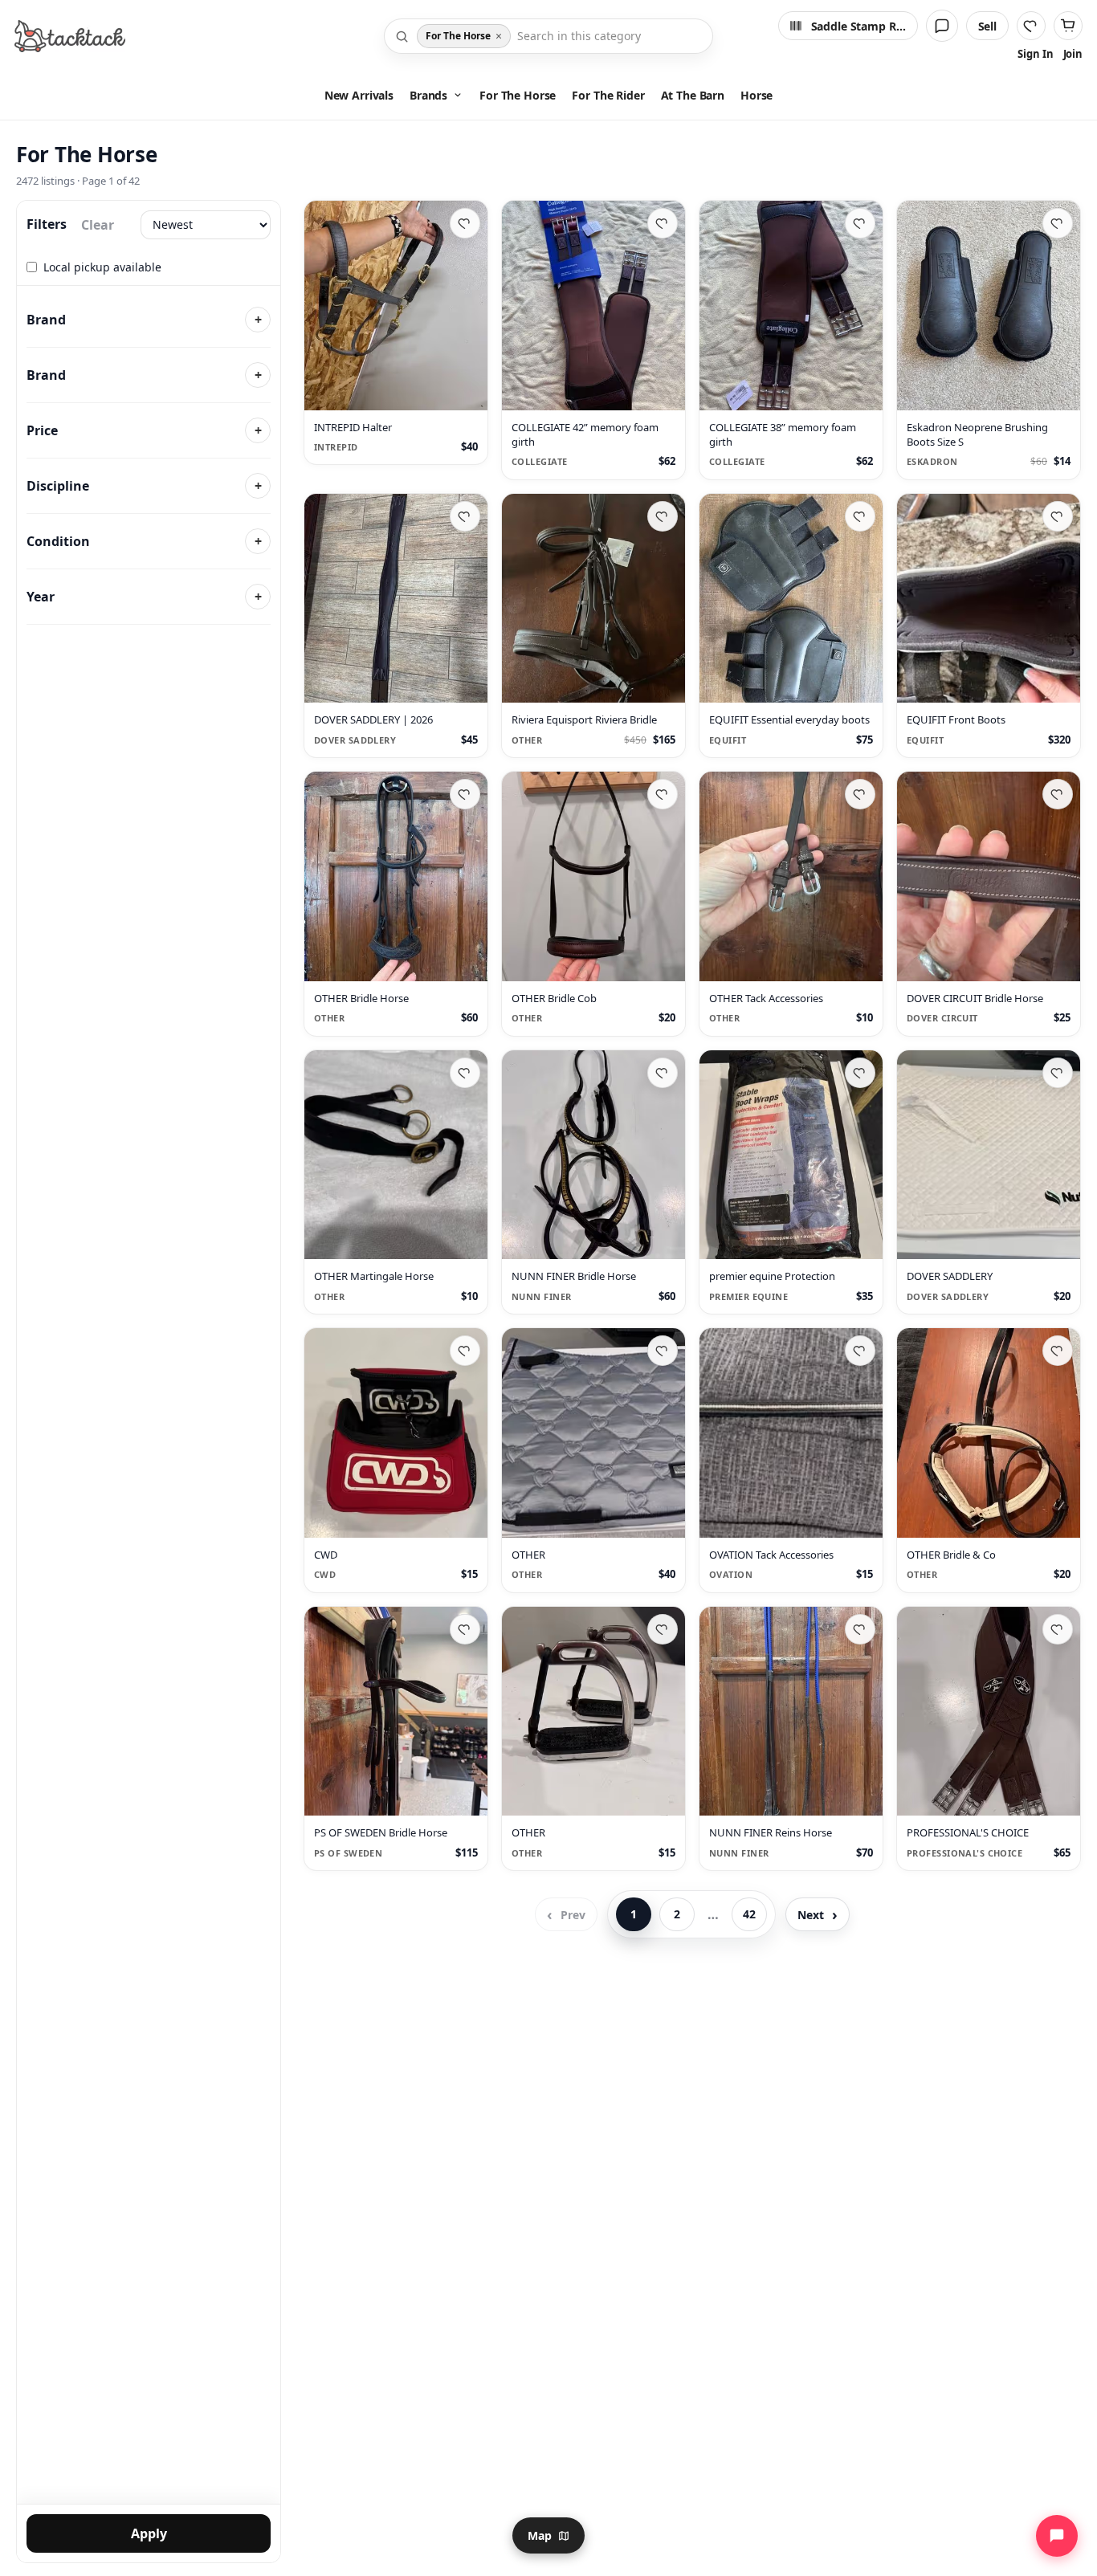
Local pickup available (102, 267)
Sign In (1035, 54)
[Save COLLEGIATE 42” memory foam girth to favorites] (663, 223)
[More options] (467, 390)
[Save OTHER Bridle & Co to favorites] (1058, 1351)
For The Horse (518, 95)
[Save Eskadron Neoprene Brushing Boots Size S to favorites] (1058, 223)
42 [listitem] (749, 1915)
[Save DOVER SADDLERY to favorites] (1058, 1073)
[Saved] (1031, 26)
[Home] (70, 36)
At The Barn (693, 95)
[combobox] (610, 36)
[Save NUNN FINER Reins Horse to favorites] (860, 1629)
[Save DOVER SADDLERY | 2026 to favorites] (465, 516)
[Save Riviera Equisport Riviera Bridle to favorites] (663, 516)
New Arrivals (359, 95)
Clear (98, 225)
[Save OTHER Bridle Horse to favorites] (465, 794)
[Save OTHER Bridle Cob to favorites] (663, 794)
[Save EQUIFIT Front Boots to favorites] (1058, 516)
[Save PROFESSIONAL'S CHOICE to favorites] (1058, 1629)
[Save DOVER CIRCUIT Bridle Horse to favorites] (1058, 794)
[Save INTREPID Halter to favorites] (465, 223)
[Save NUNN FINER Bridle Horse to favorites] (663, 1073)
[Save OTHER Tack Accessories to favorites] (860, 794)
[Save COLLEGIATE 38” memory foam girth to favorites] (860, 223)
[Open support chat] (1057, 2536)
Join (1073, 54)
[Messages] (942, 26)
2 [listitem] (677, 1915)
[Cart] (1068, 26)
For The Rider (608, 95)
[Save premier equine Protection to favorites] (860, 1073)
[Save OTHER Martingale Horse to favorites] (465, 1073)
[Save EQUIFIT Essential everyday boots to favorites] (860, 516)
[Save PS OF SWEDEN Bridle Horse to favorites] (465, 1629)
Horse (756, 95)
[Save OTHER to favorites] (663, 1351)
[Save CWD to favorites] (465, 1351)
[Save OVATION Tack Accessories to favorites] (860, 1351)
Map (540, 2535)
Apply (149, 2533)
